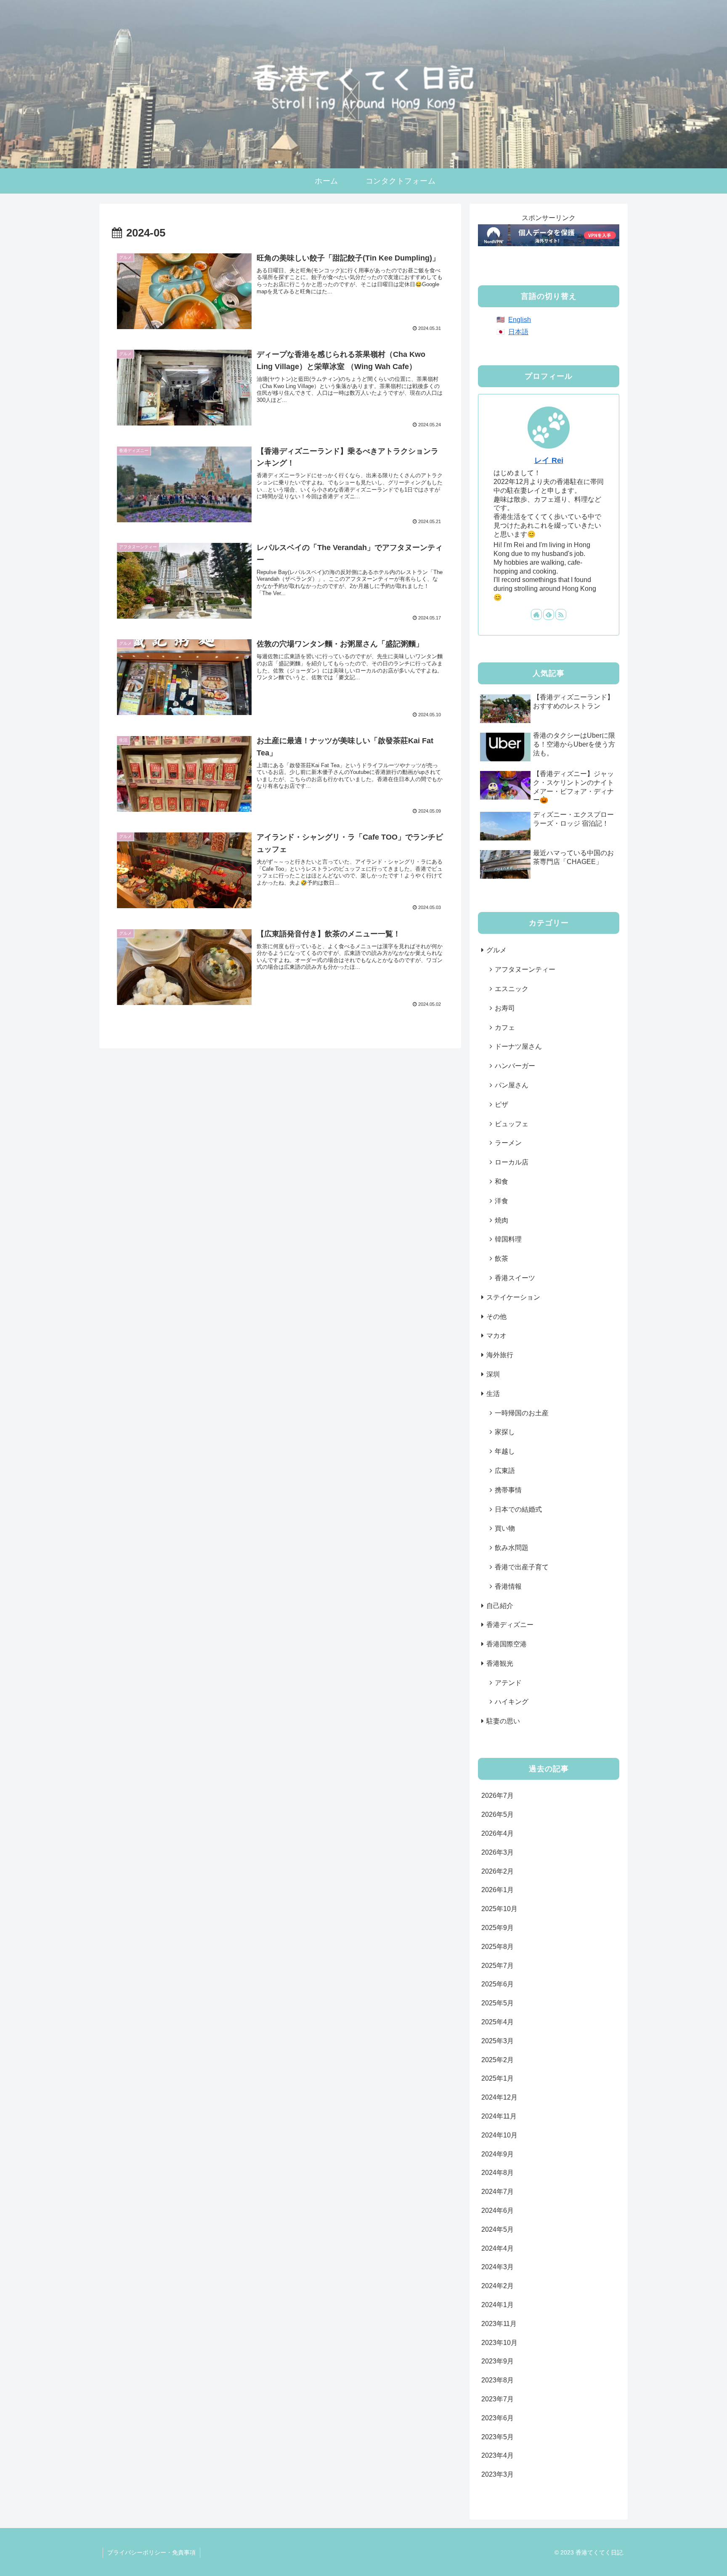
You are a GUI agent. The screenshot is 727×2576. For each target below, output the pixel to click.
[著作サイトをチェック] (536, 614)
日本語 (518, 332)
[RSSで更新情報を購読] (561, 614)
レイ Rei (549, 460)
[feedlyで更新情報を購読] (549, 614)
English (520, 320)
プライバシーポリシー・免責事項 (151, 2552)
